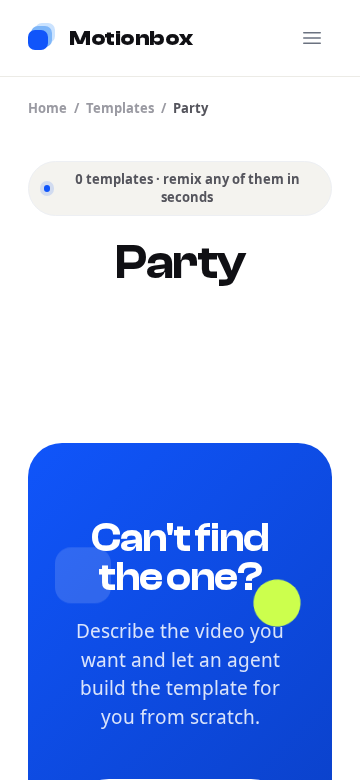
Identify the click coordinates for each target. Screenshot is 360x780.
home (47, 108)
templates (120, 108)
